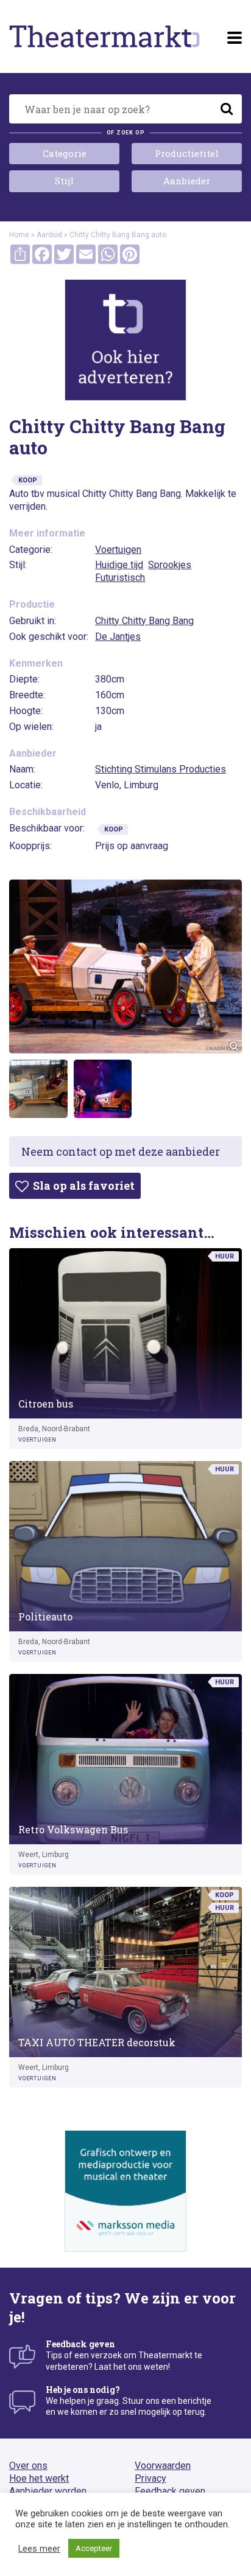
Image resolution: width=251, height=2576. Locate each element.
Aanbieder (187, 181)
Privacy (150, 2478)
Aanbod (49, 235)
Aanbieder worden (48, 2491)
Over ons (28, 2466)
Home (19, 235)
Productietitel (187, 153)
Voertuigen (118, 550)
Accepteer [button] (94, 2548)
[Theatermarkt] (104, 36)
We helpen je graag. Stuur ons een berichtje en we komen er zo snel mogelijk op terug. (129, 2401)
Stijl (64, 181)
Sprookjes (170, 565)
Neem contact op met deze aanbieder (121, 1151)
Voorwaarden (163, 2466)
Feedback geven (170, 2491)
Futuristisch (120, 578)
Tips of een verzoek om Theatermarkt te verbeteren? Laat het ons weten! (124, 2355)
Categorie (65, 153)
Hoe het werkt (39, 2478)
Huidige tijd (119, 565)
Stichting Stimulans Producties (161, 769)
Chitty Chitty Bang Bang (144, 621)
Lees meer (39, 2549)
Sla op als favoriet (83, 1186)
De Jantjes (118, 637)
